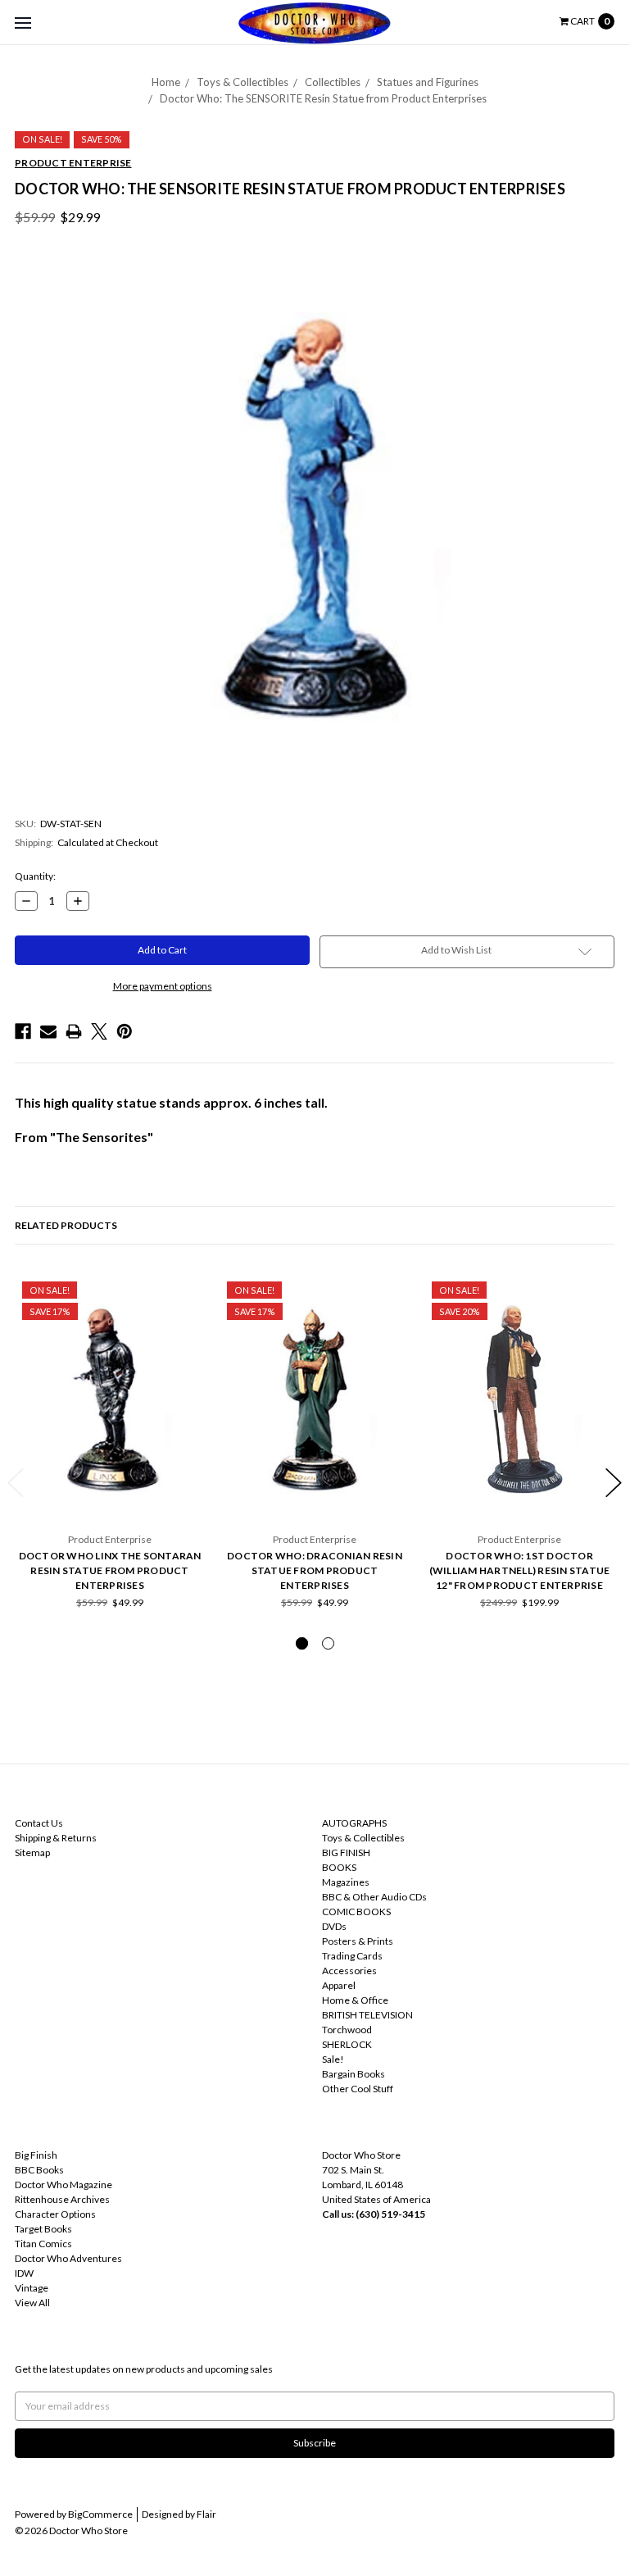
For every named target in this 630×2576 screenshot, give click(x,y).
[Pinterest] (125, 1031)
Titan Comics (43, 2244)
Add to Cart (110, 1487)
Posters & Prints (358, 1941)
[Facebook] (23, 1031)
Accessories (349, 1971)
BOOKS (339, 1867)
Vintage (32, 2288)
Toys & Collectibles (242, 82)
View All (32, 2303)
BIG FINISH (346, 1852)
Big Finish (36, 2155)
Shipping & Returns (56, 1838)
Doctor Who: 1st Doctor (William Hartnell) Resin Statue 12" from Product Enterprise (520, 1570)
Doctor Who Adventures (68, 2258)
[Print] (74, 1031)
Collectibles (333, 82)
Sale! (333, 2059)
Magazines (346, 1882)
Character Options (55, 2214)
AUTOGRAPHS (354, 1823)
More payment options (163, 986)
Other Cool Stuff (358, 2089)
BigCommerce (100, 2514)
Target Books (43, 2229)
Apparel (339, 1985)
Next (614, 1483)
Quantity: (35, 876)
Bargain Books (354, 2074)
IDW (24, 2273)
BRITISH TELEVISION (367, 2015)
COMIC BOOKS (356, 1912)
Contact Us (39, 1823)
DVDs (334, 1926)
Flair (206, 2514)
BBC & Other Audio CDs (374, 1897)
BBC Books (39, 2170)
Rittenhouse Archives (62, 2199)
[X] (99, 1031)
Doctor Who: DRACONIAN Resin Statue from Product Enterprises (315, 1570)
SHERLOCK (347, 2044)
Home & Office (355, 2000)
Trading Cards (352, 1956)
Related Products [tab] (66, 1225)
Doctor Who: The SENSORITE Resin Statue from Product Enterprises (323, 98)
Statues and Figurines (428, 82)
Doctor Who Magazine (63, 2185)
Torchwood (347, 2030)
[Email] (48, 1031)
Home (166, 82)
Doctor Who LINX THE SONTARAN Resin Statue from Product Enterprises (110, 1570)
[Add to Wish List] (187, 1292)
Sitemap (32, 1852)
